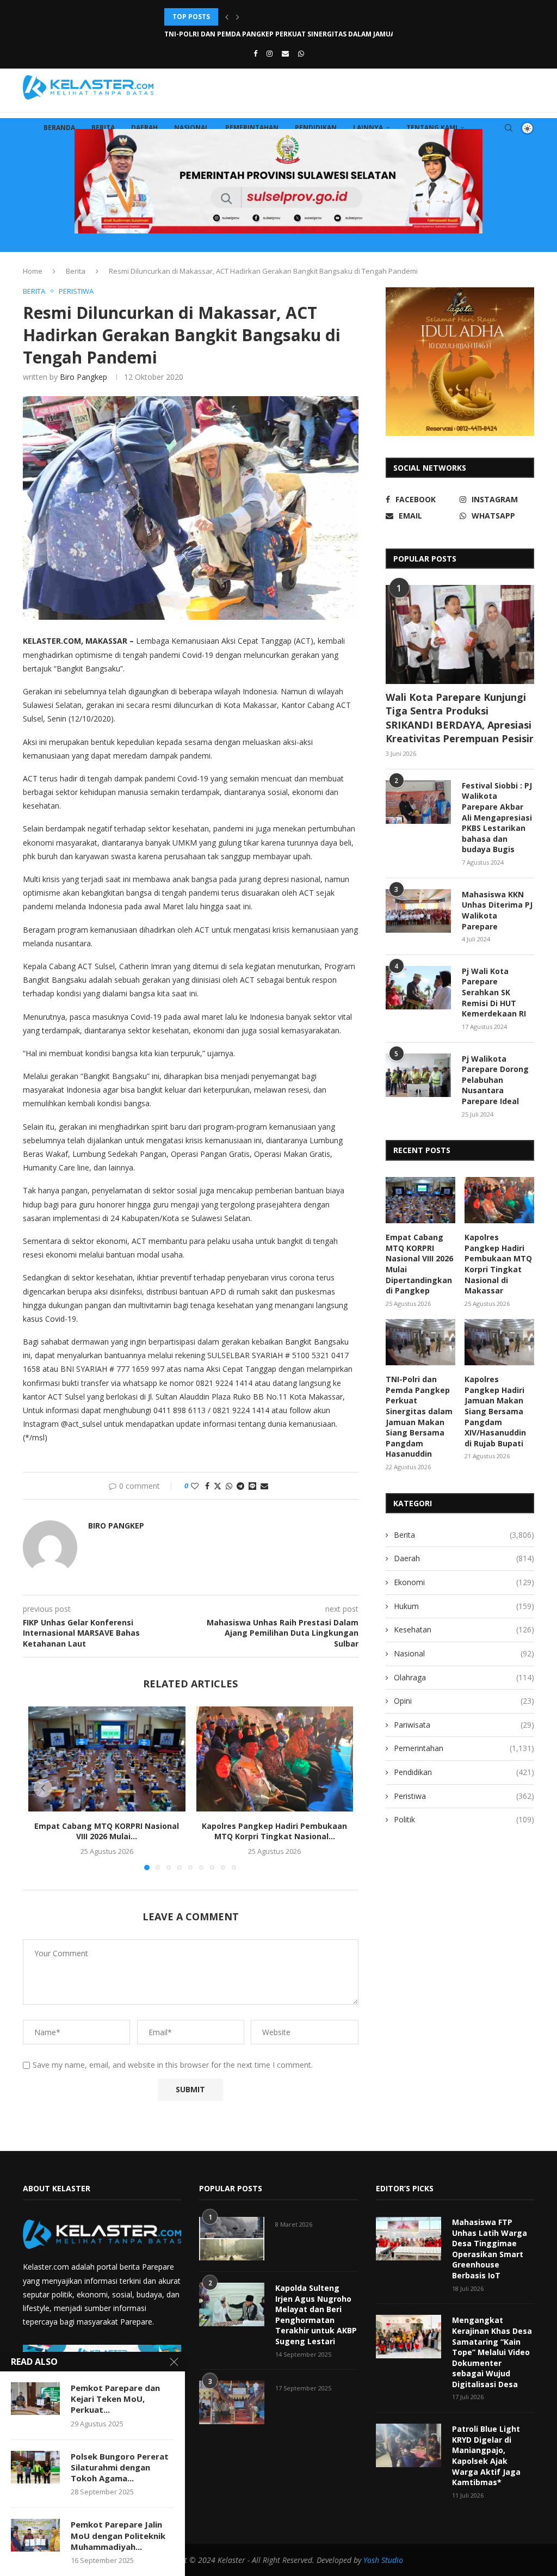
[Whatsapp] (301, 53)
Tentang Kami (432, 128)
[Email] (285, 53)
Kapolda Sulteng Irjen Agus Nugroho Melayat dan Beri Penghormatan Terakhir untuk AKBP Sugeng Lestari (316, 2315)
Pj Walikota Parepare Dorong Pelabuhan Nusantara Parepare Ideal (495, 1080)
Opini (464, 1701)
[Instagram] (270, 53)
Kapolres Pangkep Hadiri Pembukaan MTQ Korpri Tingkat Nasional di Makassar (498, 1264)
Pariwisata (464, 1725)
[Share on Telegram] (240, 1486)
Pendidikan (316, 128)
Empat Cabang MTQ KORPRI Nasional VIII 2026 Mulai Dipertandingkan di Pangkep (419, 1264)
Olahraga (464, 1677)
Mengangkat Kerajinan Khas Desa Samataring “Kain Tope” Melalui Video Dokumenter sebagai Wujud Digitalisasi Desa (492, 2352)
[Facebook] (255, 53)
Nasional (191, 128)
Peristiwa (464, 1796)
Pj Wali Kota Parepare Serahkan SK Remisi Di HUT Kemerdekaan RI (494, 992)
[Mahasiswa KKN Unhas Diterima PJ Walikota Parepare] (418, 911)
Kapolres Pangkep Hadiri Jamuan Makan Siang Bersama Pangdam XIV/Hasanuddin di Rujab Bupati (495, 1411)
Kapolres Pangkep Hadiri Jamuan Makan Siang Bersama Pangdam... (286, 34)
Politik (464, 1819)
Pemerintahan (252, 128)
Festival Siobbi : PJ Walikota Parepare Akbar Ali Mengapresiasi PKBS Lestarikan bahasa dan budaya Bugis (497, 818)
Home (33, 271)
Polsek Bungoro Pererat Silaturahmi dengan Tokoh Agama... (120, 2467)
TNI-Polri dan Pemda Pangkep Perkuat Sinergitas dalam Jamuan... (286, 17)
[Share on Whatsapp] (229, 1486)
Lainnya (368, 128)
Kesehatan (464, 1629)
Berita (103, 128)
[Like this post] (195, 1486)
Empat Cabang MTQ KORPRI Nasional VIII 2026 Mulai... (107, 1831)
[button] (227, 17)
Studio (391, 2560)
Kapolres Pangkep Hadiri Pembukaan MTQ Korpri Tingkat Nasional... (274, 1831)
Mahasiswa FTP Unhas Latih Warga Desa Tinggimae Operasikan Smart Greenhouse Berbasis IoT (490, 2249)
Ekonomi (464, 1582)
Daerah (144, 128)
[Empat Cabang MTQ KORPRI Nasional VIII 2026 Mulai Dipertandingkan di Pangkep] (107, 1759)
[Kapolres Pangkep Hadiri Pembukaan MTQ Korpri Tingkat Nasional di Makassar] (275, 1759)
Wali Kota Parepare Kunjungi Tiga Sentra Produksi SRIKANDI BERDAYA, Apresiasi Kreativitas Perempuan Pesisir (460, 718)
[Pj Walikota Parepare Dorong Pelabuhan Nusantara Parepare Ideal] (418, 1075)
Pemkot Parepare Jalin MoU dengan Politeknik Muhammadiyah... (118, 2535)
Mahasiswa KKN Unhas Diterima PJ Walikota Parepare (497, 910)
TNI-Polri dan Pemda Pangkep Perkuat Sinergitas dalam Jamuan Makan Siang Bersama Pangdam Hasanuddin (419, 1416)
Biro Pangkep (83, 377)
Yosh (371, 2560)
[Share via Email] (264, 1486)
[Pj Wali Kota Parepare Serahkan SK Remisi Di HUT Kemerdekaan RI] (418, 988)
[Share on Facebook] (207, 1486)
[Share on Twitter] (218, 1486)
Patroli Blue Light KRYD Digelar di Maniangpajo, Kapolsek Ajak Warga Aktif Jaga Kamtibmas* (486, 2455)
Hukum (464, 1606)
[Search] (509, 128)
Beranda (59, 128)
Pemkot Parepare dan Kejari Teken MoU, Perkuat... (115, 2399)
